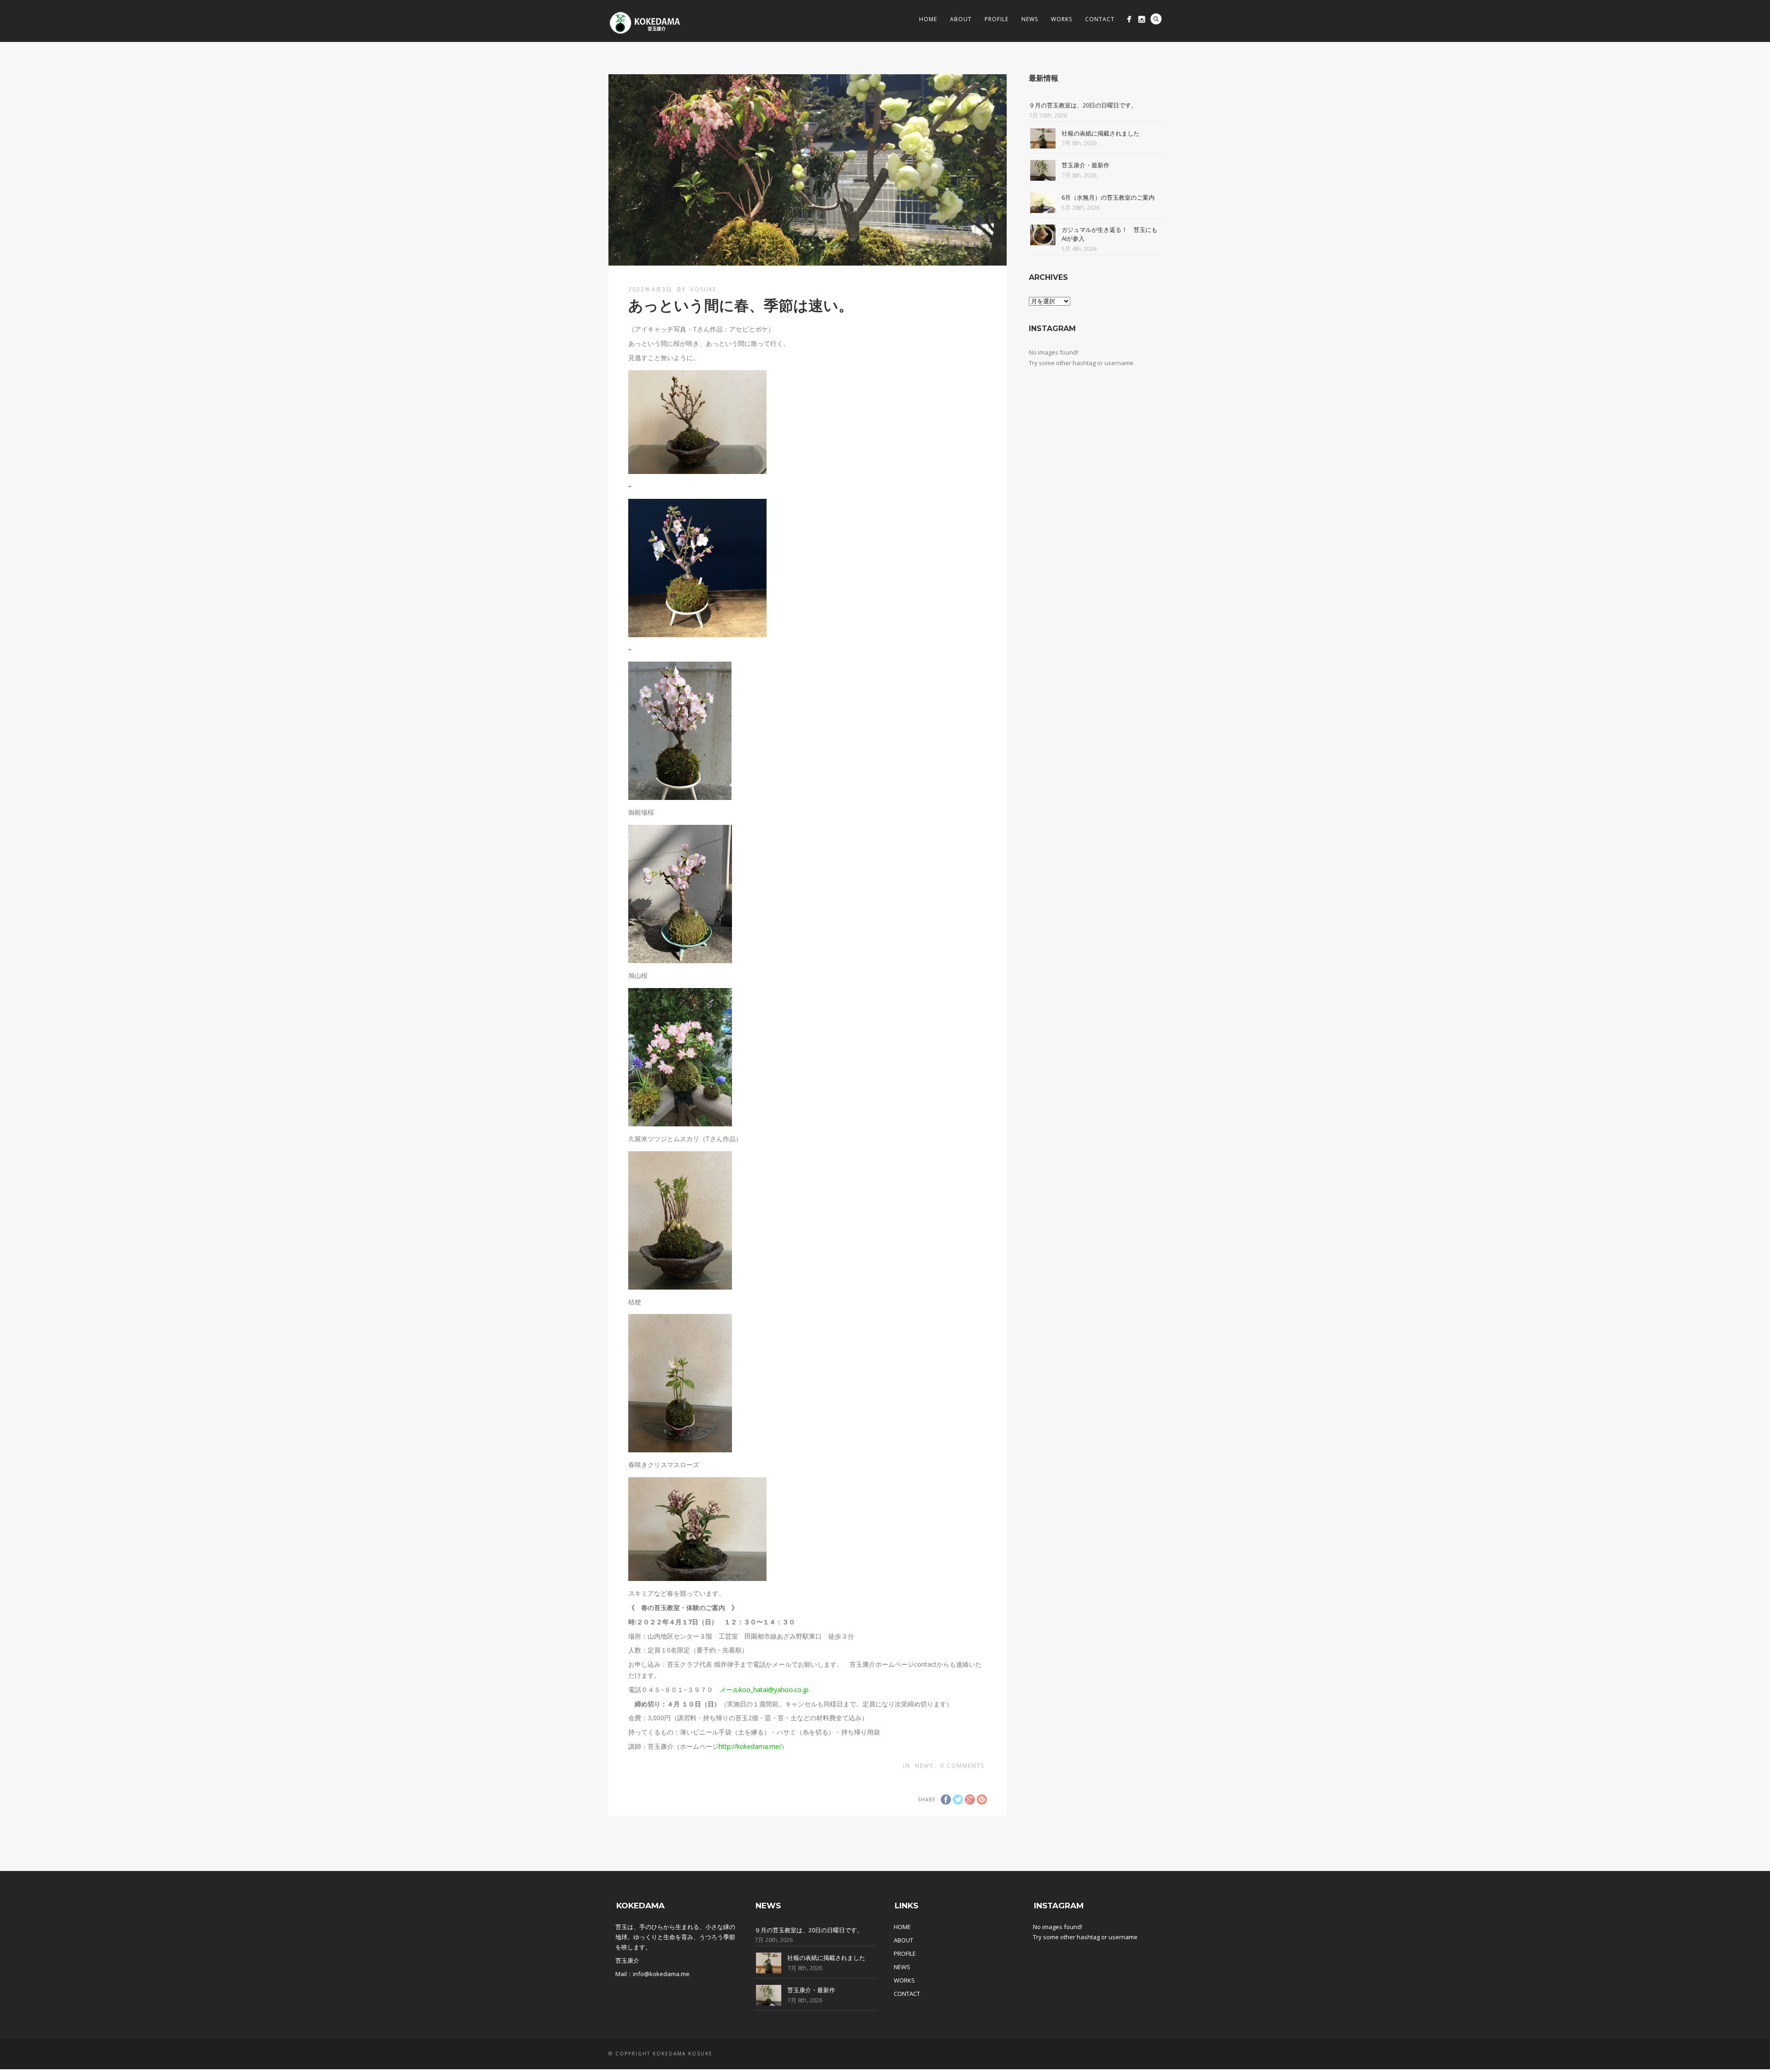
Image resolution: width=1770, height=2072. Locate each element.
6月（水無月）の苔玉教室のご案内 (1108, 197)
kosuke (704, 289)
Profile (997, 19)
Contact (1100, 19)
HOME (902, 1927)
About (961, 19)
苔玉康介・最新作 (1086, 165)
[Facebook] (1129, 19)
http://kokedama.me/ (750, 1746)
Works (1062, 19)
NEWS (902, 1967)
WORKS (904, 1980)
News (1030, 19)
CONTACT (907, 1994)
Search (1156, 19)
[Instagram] (1142, 19)
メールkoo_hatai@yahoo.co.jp (764, 1690)
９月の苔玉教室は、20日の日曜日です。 (1083, 105)
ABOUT (903, 1940)
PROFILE (905, 1954)
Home (928, 19)
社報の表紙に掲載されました (1100, 133)
